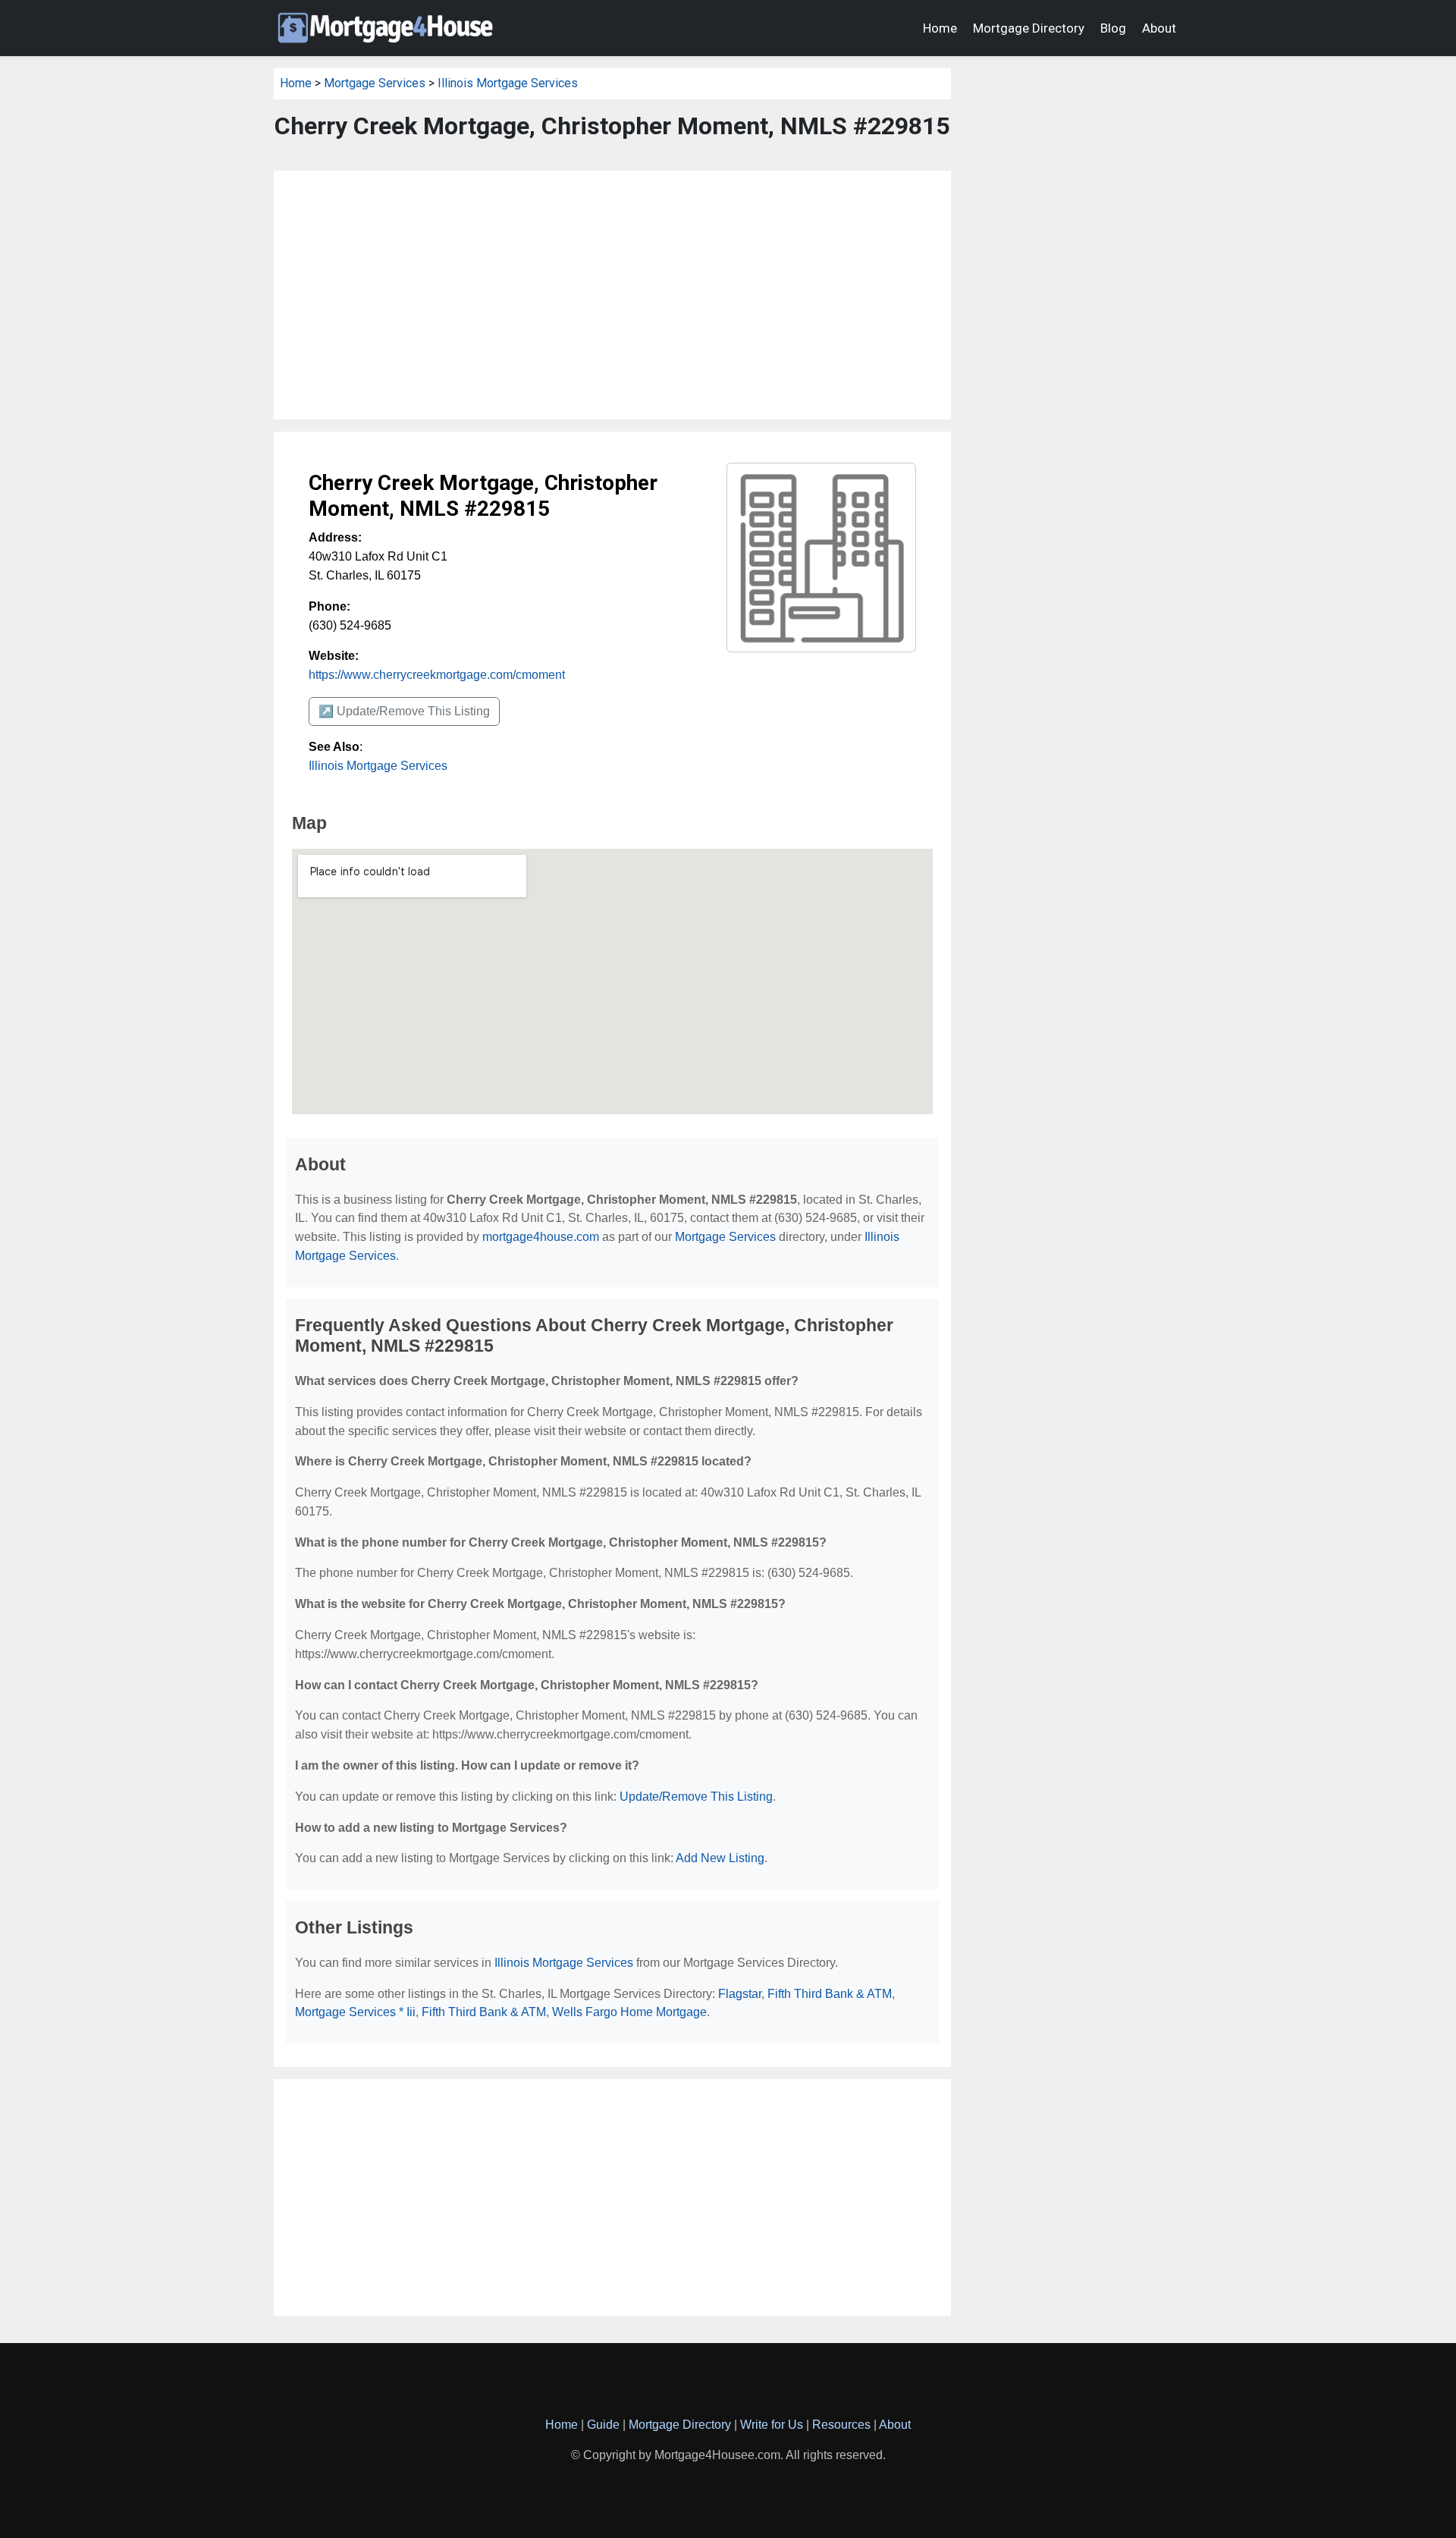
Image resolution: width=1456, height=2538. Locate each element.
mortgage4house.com (541, 1237)
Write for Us (772, 2425)
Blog (1113, 28)
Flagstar (740, 1994)
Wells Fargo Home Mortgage (629, 2012)
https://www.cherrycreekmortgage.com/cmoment (437, 675)
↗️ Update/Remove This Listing (404, 711)
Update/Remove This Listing (696, 1797)
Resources (841, 2425)
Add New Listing (720, 1858)
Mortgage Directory (1029, 28)
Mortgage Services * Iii (355, 2012)
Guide (603, 2425)
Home (940, 28)
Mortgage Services (375, 83)
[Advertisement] (612, 295)
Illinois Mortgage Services (508, 83)
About (1159, 28)
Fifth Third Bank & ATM (830, 1994)
